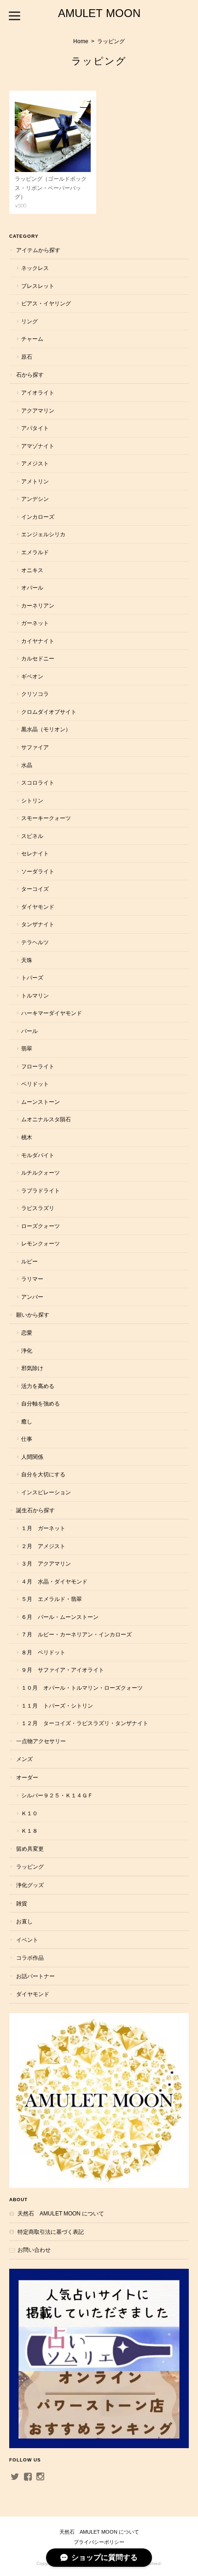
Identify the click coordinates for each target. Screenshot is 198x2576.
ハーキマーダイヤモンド (52, 1013)
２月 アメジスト (43, 1546)
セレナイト (35, 853)
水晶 (27, 765)
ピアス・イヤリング (46, 303)
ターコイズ (35, 889)
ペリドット (35, 1084)
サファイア (35, 747)
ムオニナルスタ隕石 (46, 1119)
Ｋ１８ (29, 1831)
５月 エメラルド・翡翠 (52, 1599)
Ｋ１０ (29, 1813)
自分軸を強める (41, 1403)
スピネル (32, 836)
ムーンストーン (41, 1102)
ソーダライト (38, 871)
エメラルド (35, 552)
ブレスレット (38, 286)
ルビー (29, 1261)
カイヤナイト (38, 641)
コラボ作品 (30, 1958)
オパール (32, 588)
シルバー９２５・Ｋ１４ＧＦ (57, 1795)
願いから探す (33, 1315)
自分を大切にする (43, 1474)
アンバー (32, 1297)
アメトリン (35, 481)
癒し (27, 1421)
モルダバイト (38, 1155)
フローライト (38, 1066)
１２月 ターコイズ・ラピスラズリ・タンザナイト (85, 1723)
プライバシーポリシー (99, 2542)
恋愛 (27, 1333)
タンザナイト (38, 924)
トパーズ (32, 978)
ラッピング (30, 1867)
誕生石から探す (35, 1510)
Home (81, 41)
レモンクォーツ (41, 1243)
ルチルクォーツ (41, 1173)
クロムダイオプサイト (49, 712)
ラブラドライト (41, 1190)
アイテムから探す (38, 250)
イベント (27, 1940)
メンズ (24, 1759)
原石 (27, 357)
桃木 (27, 1137)
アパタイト (35, 428)
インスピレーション (46, 1492)
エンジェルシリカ (43, 534)
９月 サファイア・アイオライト (63, 1670)
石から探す (30, 375)
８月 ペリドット (43, 1652)
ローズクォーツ (41, 1226)
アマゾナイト (38, 446)
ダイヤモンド (38, 907)
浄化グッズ (30, 1885)
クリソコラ (35, 694)
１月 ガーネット (43, 1528)
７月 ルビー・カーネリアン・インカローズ (76, 1634)
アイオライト (38, 393)
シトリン (32, 800)
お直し (24, 1921)
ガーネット (35, 623)
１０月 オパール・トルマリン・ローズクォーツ (82, 1688)
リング (29, 321)
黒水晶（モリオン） (46, 729)
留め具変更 (30, 1849)
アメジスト (35, 463)
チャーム (32, 339)
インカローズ (38, 517)
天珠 (27, 960)
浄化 (27, 1351)
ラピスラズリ (38, 1208)
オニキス (32, 570)
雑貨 (22, 1903)
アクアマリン (38, 410)
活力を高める (38, 1386)
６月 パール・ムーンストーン (60, 1617)
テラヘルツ (35, 942)
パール (29, 1031)
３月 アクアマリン (46, 1563)
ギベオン (32, 676)
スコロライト (38, 783)
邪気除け (32, 1368)
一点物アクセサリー (41, 1741)
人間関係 (32, 1457)
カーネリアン (38, 605)
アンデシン (35, 499)
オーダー (27, 1777)
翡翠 (27, 1048)
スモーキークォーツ (46, 818)
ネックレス (35, 268)
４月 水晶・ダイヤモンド (54, 1581)
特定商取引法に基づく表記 (51, 2232)
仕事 (27, 1439)
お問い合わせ (34, 2250)
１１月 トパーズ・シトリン (57, 1706)
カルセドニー (38, 658)
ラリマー (32, 1279)
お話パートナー (35, 1976)
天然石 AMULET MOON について (61, 2213)
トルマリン (35, 995)
